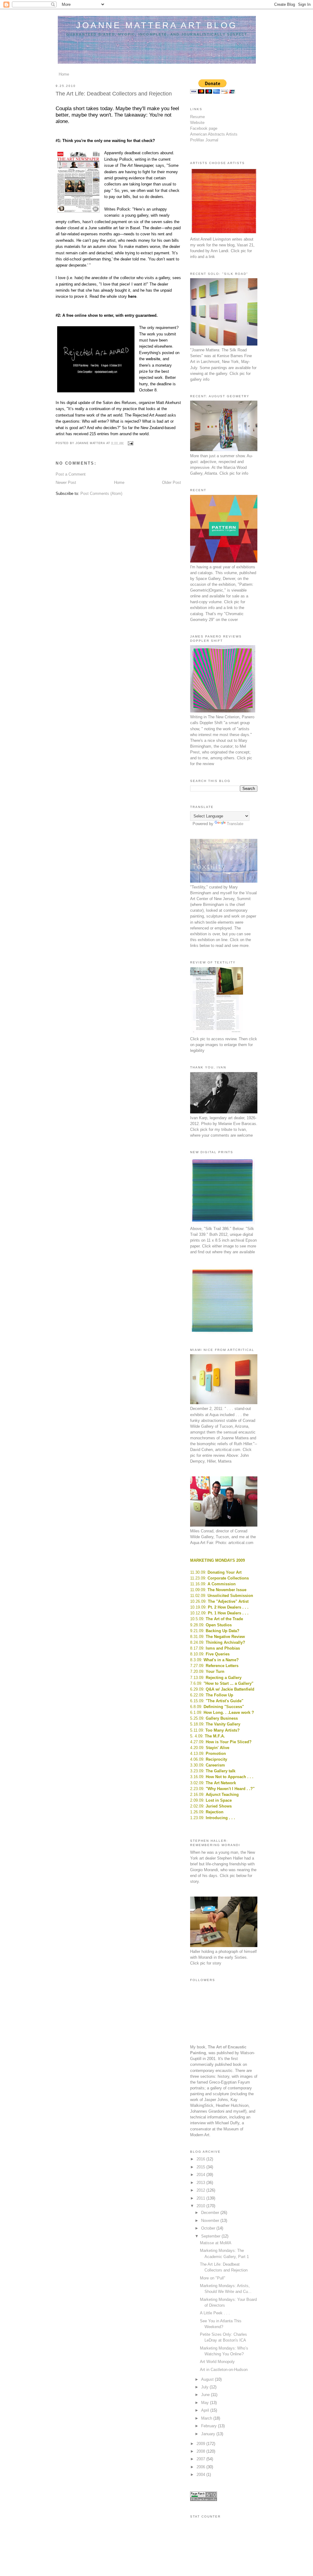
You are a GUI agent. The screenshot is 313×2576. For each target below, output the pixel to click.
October (209, 2228)
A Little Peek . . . (215, 2313)
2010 (201, 2206)
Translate (235, 824)
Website (197, 123)
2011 (201, 2198)
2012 (201, 2190)
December (211, 2213)
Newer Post (66, 482)
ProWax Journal (204, 140)
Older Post (171, 482)
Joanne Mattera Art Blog (157, 25)
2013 (201, 2183)
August (208, 2379)
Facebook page (204, 128)
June (206, 2395)
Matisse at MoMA (216, 2243)
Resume (197, 117)
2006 (201, 2467)
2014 (201, 2175)
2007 (201, 2459)
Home (64, 74)
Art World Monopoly (217, 2362)
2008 (201, 2451)
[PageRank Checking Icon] (204, 2500)
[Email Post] (130, 443)
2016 (201, 2159)
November (211, 2221)
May (206, 2403)
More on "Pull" (213, 2278)
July (205, 2387)
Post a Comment (71, 474)
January (209, 2434)
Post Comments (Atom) (101, 494)
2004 (201, 2475)
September (211, 2236)
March (207, 2418)
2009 (201, 2444)
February (210, 2426)
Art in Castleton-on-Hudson (224, 2370)
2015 (201, 2167)
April (206, 2410)
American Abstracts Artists (214, 134)
